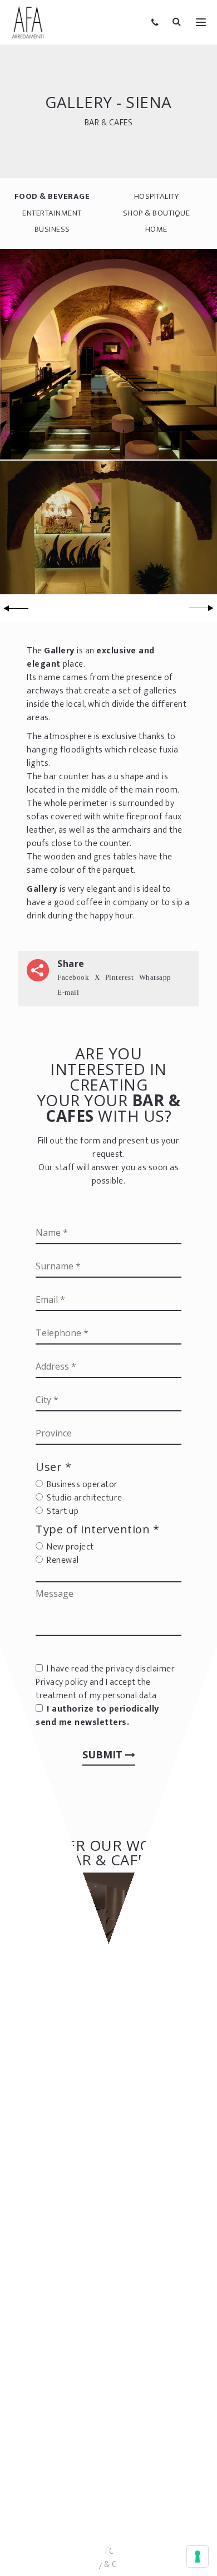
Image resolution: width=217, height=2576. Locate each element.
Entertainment (52, 213)
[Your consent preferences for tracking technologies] (198, 2557)
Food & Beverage (52, 196)
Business (52, 229)
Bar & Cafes (109, 122)
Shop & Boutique (157, 213)
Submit (104, 1754)
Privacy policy (61, 1682)
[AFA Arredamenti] (28, 22)
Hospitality (157, 196)
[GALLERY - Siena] (108, 353)
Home (156, 229)
